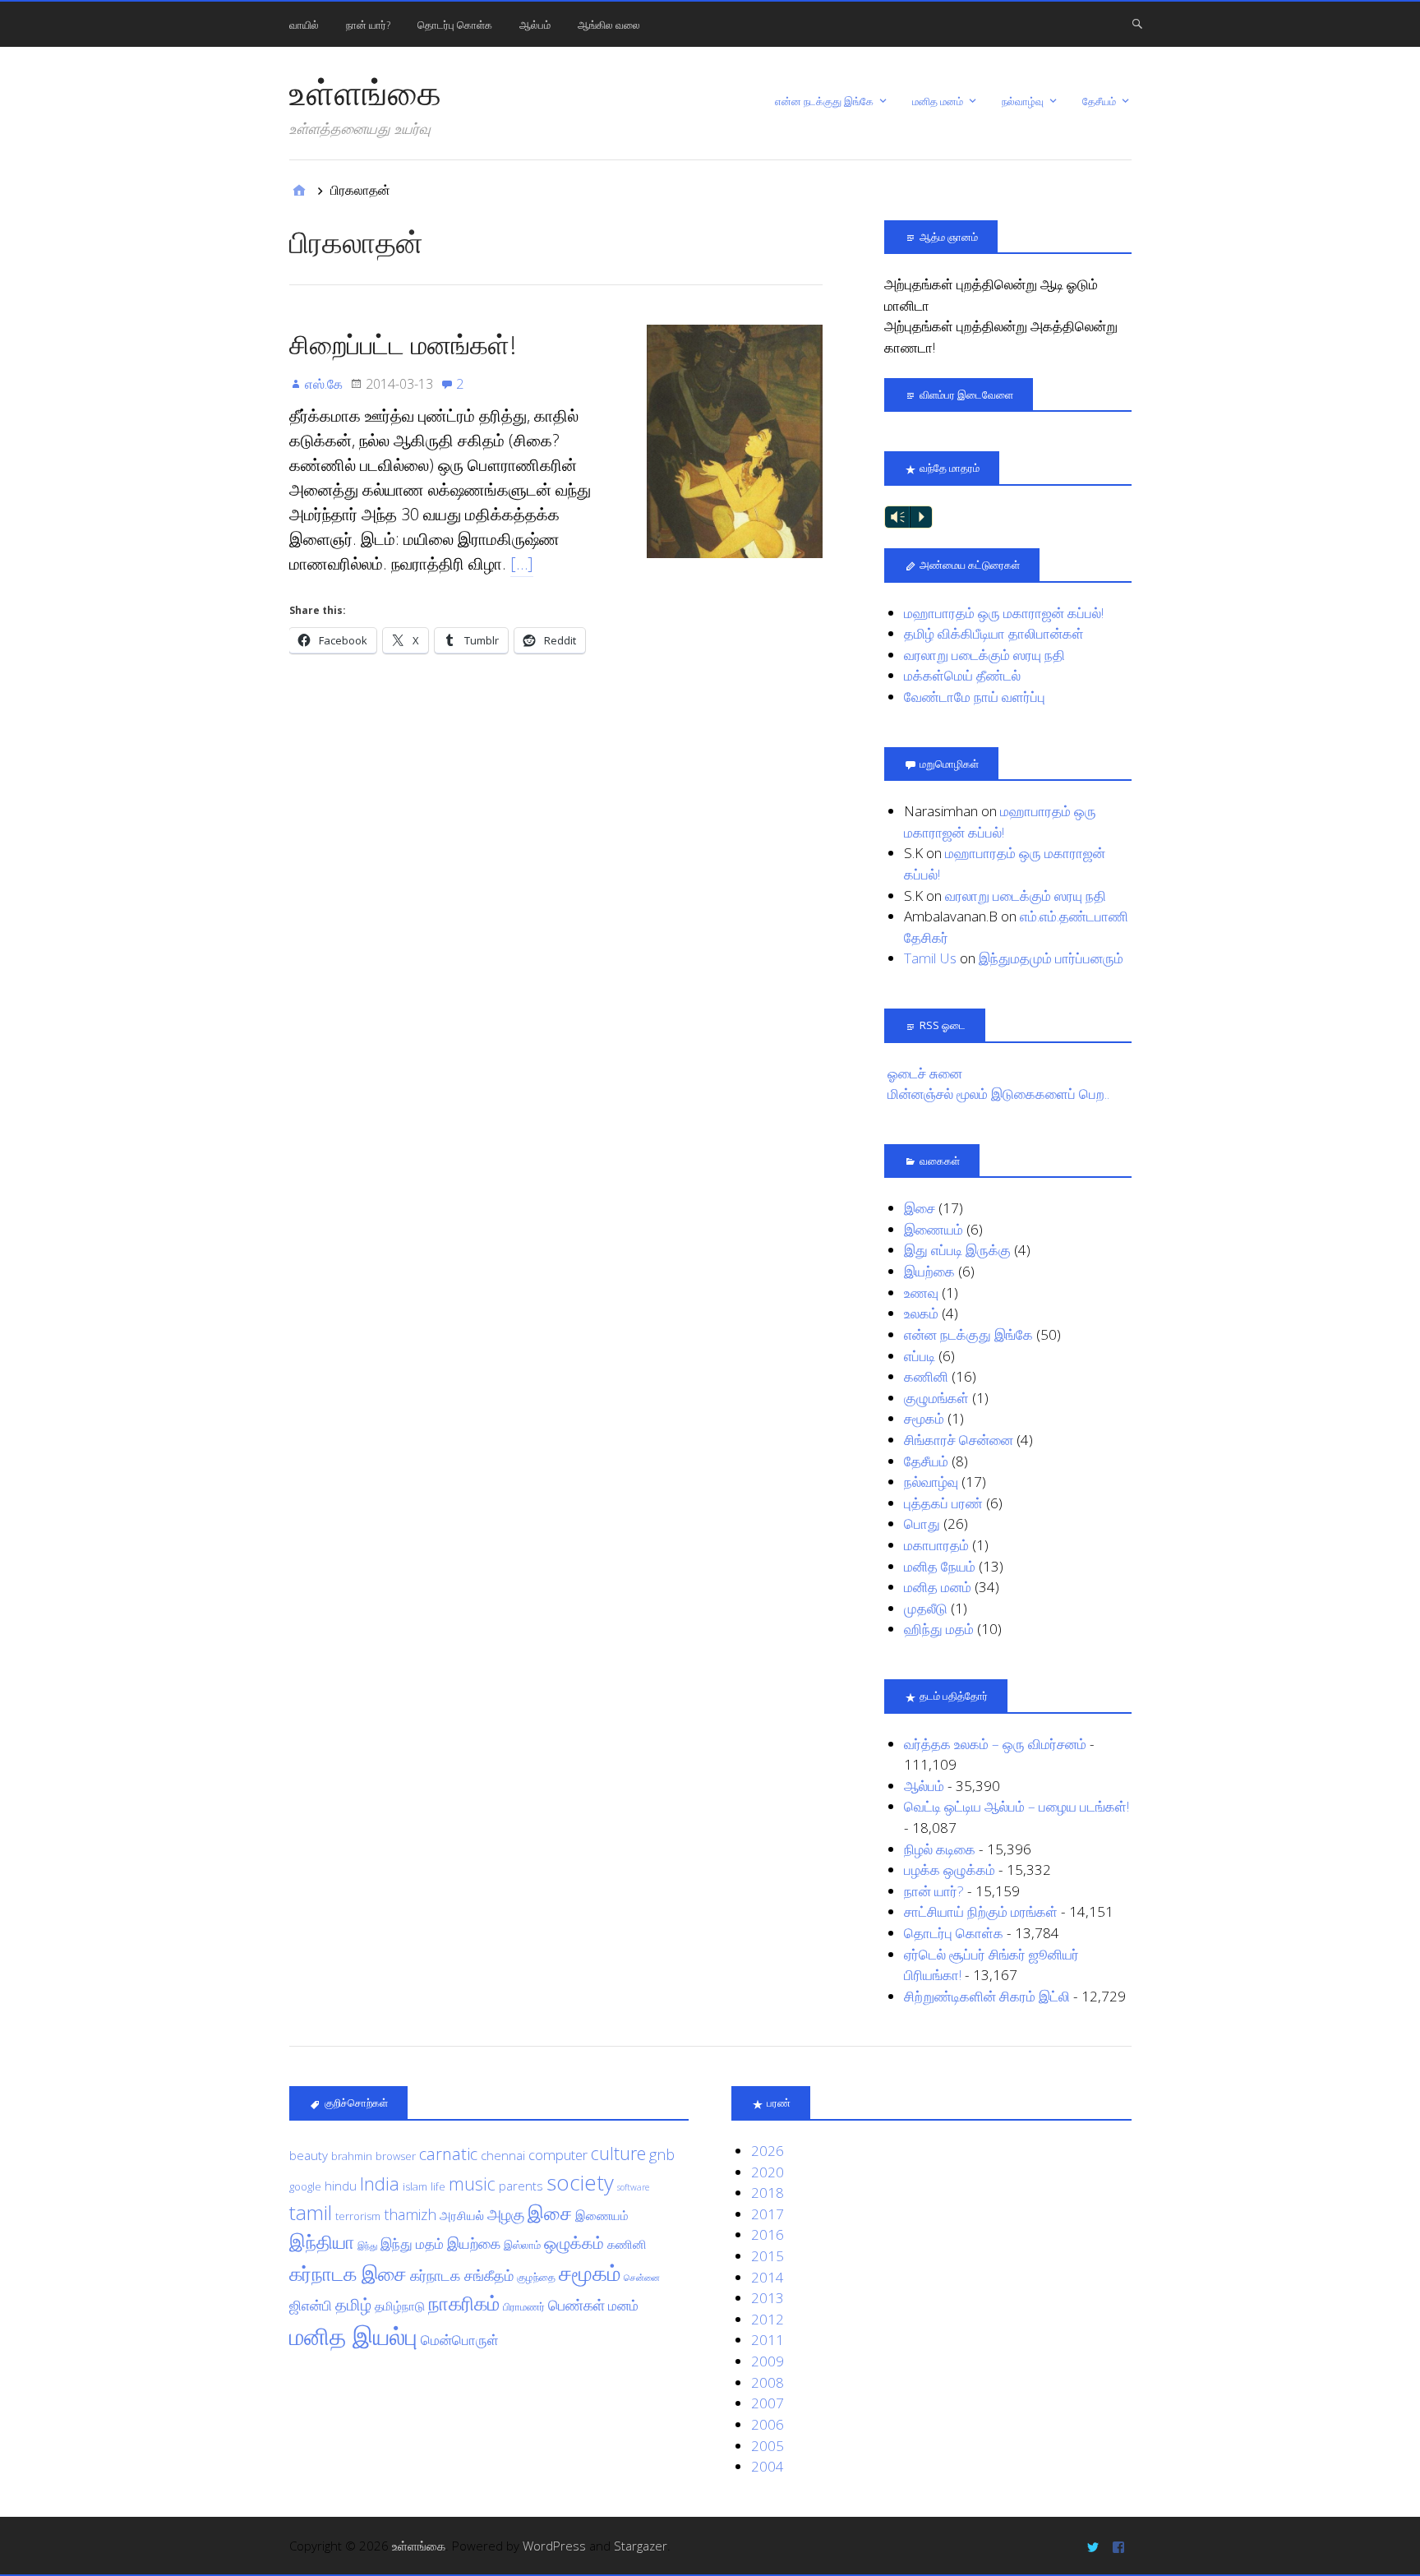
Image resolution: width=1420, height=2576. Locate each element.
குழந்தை (536, 2277)
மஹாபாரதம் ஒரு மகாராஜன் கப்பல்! (1004, 613)
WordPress (554, 2546)
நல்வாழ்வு (1023, 101)
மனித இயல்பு (353, 2336)
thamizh (410, 2214)
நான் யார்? (368, 25)
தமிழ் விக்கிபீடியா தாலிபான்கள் (994, 633)
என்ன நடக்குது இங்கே (824, 101)
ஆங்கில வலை (609, 25)
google (305, 2186)
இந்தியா (322, 2242)
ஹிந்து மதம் (939, 1629)
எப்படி (920, 1356)
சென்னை (642, 2278)
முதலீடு (926, 1608)
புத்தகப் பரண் (943, 1503)
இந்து (367, 2246)
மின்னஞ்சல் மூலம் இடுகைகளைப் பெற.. (998, 1094)
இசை (920, 1208)
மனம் (623, 2305)
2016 (768, 2234)
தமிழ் (353, 2304)
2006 (768, 2424)
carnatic (448, 2154)
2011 (768, 2340)
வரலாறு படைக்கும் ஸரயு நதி (984, 655)
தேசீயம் (1099, 101)
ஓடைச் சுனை (925, 1073)
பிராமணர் (524, 2306)
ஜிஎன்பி (311, 2305)
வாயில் (304, 25)
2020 (768, 2172)
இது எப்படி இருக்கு (957, 1250)
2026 (768, 2151)
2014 (768, 2277)
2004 (768, 2466)
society (580, 2182)
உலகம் (921, 1313)
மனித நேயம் (940, 1566)
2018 (768, 2193)
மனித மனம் (938, 101)
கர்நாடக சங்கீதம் (462, 2275)
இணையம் (934, 1229)
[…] (522, 563)
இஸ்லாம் (522, 2245)
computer (558, 2155)
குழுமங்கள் (936, 1398)
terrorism (358, 2216)
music (472, 2184)
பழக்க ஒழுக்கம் (950, 1870)
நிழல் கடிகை (940, 1849)
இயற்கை (929, 1271)
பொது (922, 1523)
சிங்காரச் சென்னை (959, 1440)
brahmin (352, 2156)
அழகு (506, 2214)
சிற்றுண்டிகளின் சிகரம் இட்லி (987, 1996)
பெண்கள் (576, 2305)
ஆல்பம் (535, 25)
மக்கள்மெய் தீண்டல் (962, 675)
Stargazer (641, 2546)
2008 (768, 2382)
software (633, 2187)
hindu (341, 2186)
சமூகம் (924, 1418)
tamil (311, 2212)
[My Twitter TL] (1095, 2546)
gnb (662, 2154)
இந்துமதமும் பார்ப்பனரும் (1051, 958)
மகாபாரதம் (936, 1545)
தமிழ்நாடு (400, 2306)
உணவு (921, 1293)
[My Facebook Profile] (1120, 2546)
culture (618, 2153)
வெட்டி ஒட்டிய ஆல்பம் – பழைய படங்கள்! (1017, 1806)
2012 (768, 2319)
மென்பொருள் (460, 2340)
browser (396, 2156)
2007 (768, 2403)
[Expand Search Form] (1137, 23)
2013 (768, 2298)
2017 (768, 2214)
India (380, 2183)
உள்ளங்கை (365, 92)
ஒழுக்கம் (574, 2242)
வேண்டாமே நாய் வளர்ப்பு (975, 697)
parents (521, 2186)
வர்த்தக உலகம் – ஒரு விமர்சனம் (995, 1744)
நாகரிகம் (464, 2303)
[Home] (299, 190)
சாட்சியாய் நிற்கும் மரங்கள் (981, 1911)
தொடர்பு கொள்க (455, 25)
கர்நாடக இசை (348, 2274)
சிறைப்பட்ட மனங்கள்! (403, 344)
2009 (768, 2361)
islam (415, 2186)
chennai (503, 2155)
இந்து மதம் (412, 2244)
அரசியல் (462, 2215)
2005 (768, 2446)
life (438, 2186)
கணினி (926, 1376)
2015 (768, 2256)
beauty (309, 2155)
